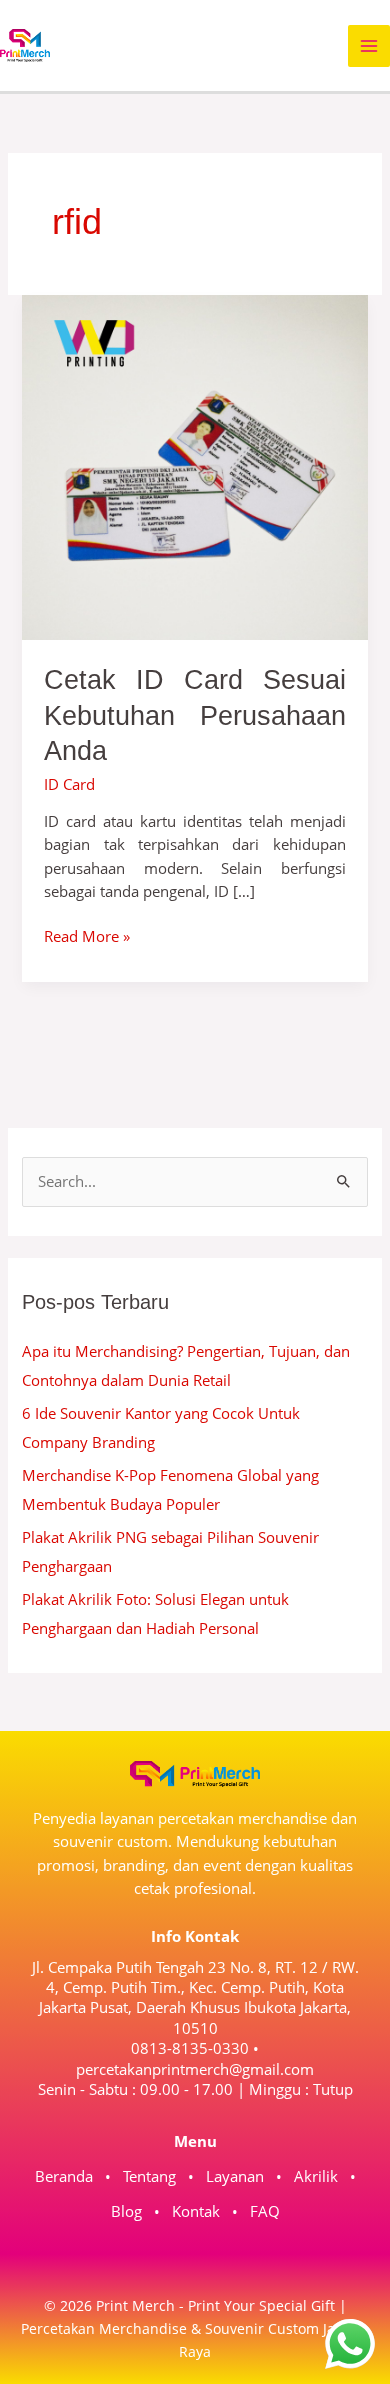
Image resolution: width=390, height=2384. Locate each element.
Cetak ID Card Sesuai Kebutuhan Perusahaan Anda (194, 715)
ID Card (69, 784)
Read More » (87, 935)
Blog (126, 2211)
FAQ (265, 2211)
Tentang (149, 2176)
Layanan (235, 2176)
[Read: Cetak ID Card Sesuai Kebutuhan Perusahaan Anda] (194, 466)
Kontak (196, 2211)
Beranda (64, 2176)
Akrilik (316, 2176)
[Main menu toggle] (369, 46)
